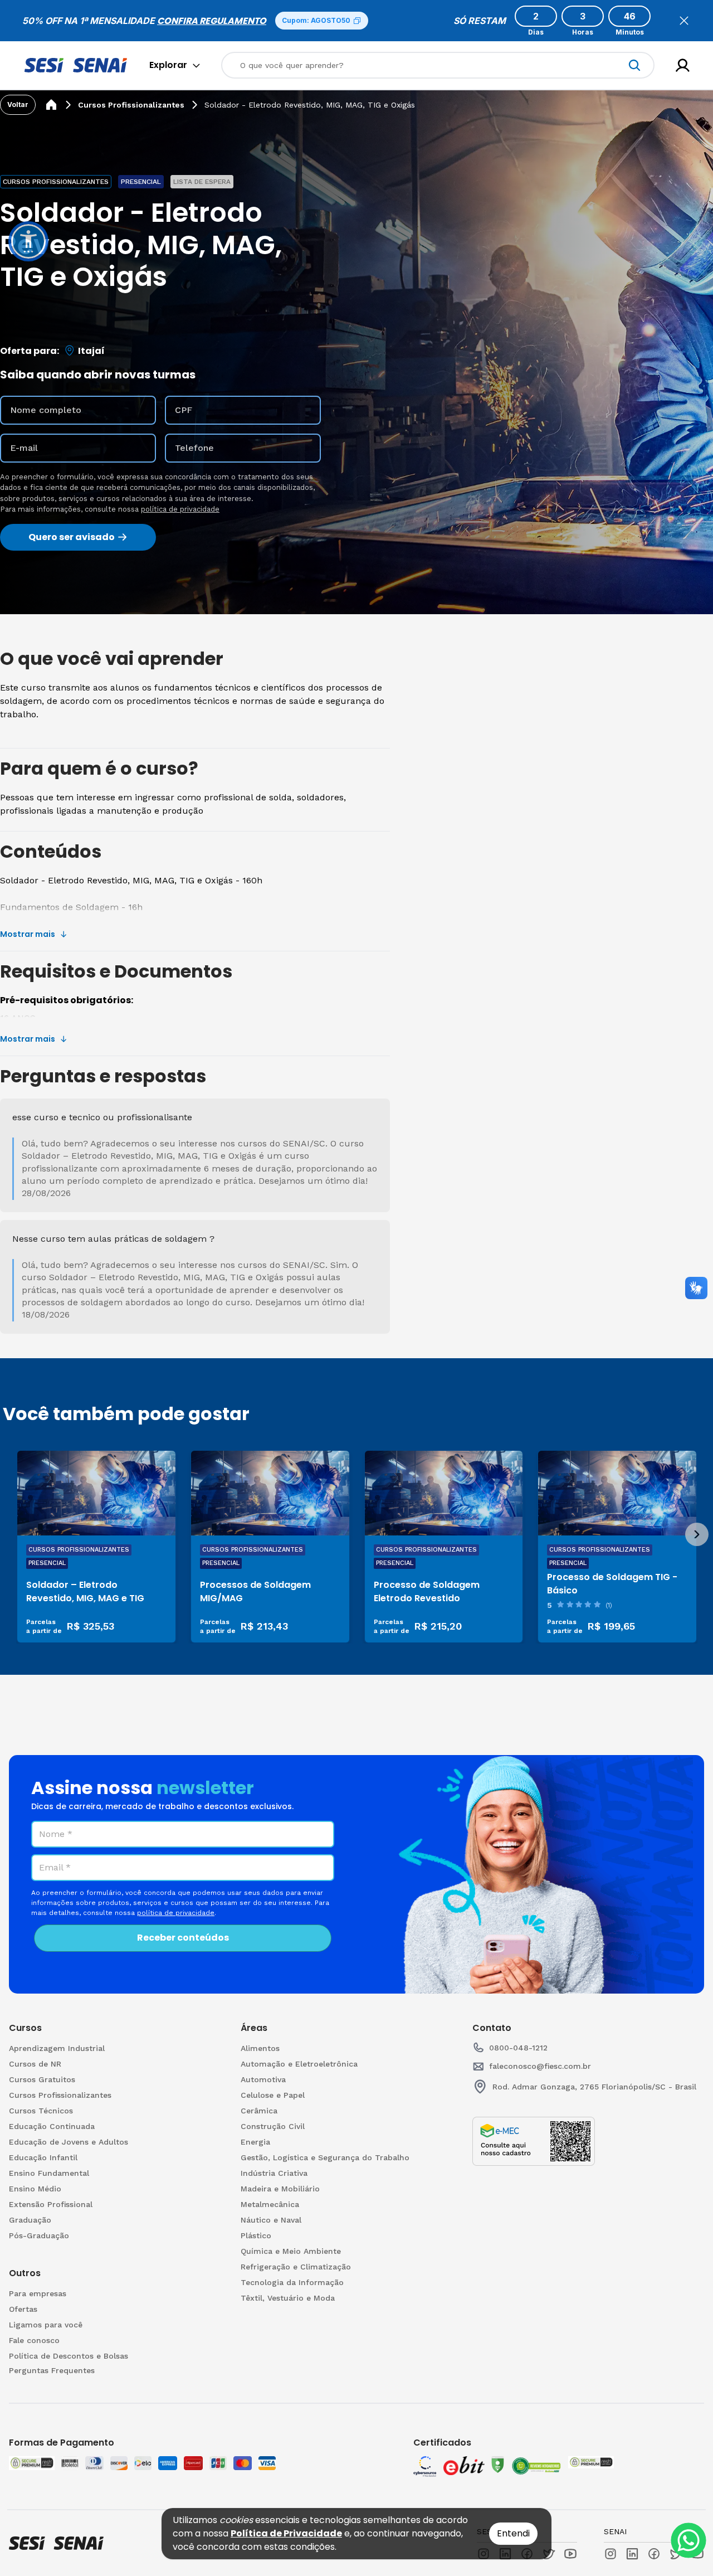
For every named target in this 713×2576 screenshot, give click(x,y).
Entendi (513, 2533)
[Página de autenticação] (683, 65)
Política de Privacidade (286, 2533)
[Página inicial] (51, 105)
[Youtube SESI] (570, 2554)
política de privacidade (180, 509)
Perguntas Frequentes (52, 2370)
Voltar (18, 105)
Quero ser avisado (72, 537)
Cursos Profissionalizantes (131, 105)
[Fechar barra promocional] (684, 21)
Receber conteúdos (183, 1938)
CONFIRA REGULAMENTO (212, 21)
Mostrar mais (28, 934)
